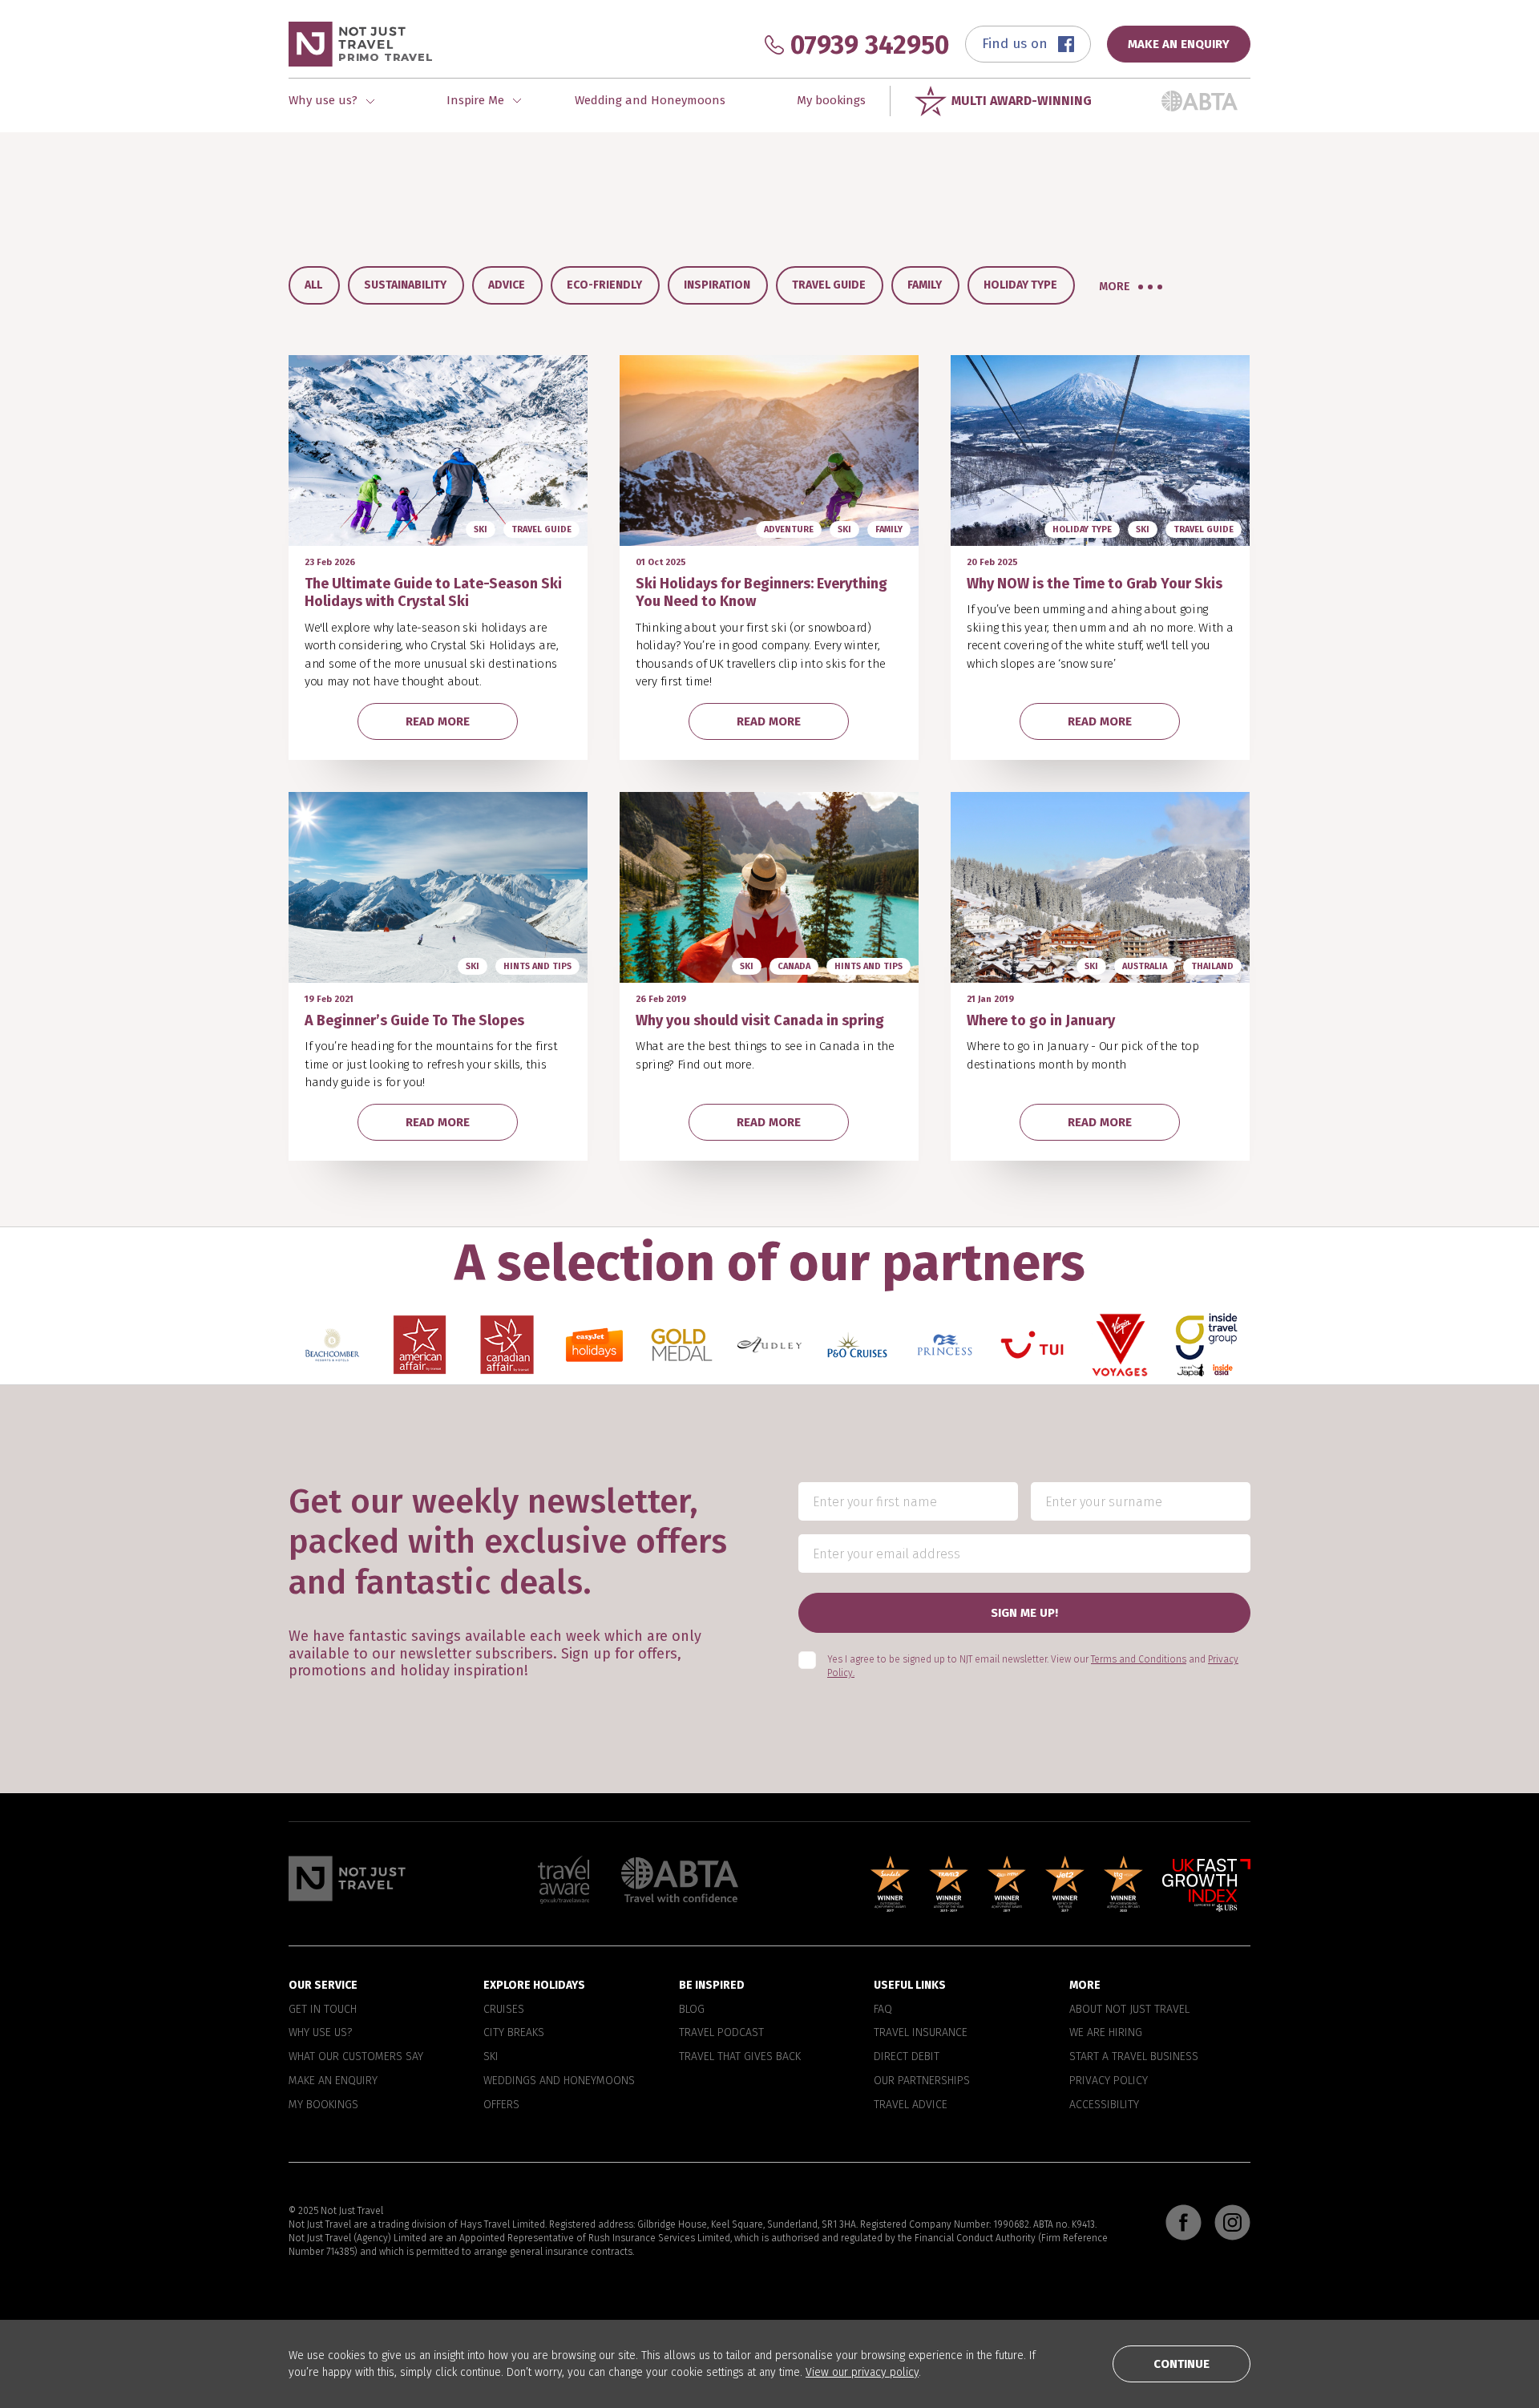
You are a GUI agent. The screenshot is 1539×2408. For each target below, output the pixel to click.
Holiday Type (1020, 285)
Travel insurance (921, 2034)
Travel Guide (829, 285)
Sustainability (405, 285)
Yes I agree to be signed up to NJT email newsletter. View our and (1033, 1667)
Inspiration (717, 285)
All (313, 285)
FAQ (883, 2010)
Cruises (504, 2010)
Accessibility (1104, 2105)
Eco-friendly (604, 285)
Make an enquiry (333, 2081)
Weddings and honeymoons (559, 2081)
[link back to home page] (347, 1879)
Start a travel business (1134, 2057)
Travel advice (911, 2105)
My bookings (831, 100)
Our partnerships (922, 2081)
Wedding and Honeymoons (650, 100)
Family (925, 285)
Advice (507, 285)
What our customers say (356, 2057)
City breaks (514, 2034)
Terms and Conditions (1139, 1660)
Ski (491, 2057)
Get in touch (323, 2010)
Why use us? (320, 2034)
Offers (501, 2105)
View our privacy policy (862, 2372)
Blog (692, 2010)
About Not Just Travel (1129, 2010)
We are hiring (1106, 2034)
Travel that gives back (740, 2057)
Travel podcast (721, 2034)
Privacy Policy (1109, 2081)
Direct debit (907, 2057)
